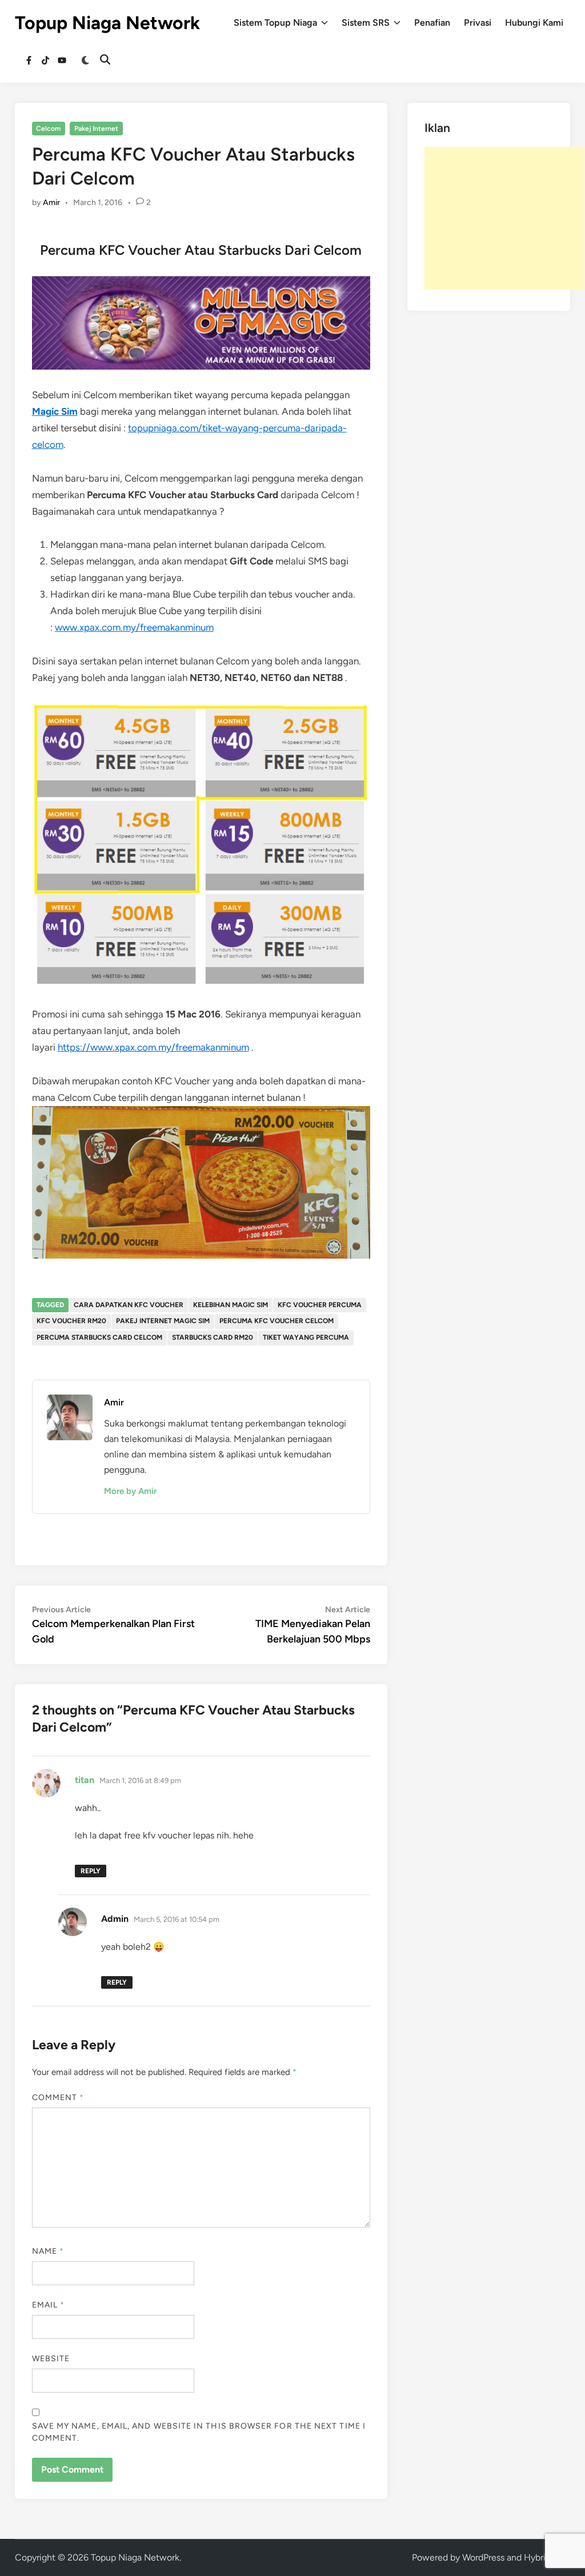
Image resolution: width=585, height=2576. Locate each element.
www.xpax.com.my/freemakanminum (134, 627)
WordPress (483, 2557)
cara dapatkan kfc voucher (129, 1305)
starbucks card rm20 (213, 1337)
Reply (91, 1871)
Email (49, 2305)
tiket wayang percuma (306, 1337)
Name (48, 2251)
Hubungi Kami (534, 23)
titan (85, 1780)
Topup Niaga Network (107, 23)
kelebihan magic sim (231, 1305)
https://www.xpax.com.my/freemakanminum (153, 1047)
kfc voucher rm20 (71, 1321)
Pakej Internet (96, 129)
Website (51, 2359)
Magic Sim (55, 411)
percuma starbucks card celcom (99, 1337)
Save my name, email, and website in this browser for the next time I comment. (199, 2432)
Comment (58, 2098)
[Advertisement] (504, 218)
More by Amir (130, 1491)
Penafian (432, 23)
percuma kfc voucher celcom (277, 1321)
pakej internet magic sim (163, 1321)
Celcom (48, 129)
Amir (51, 203)
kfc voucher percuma (320, 1305)
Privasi (478, 23)
